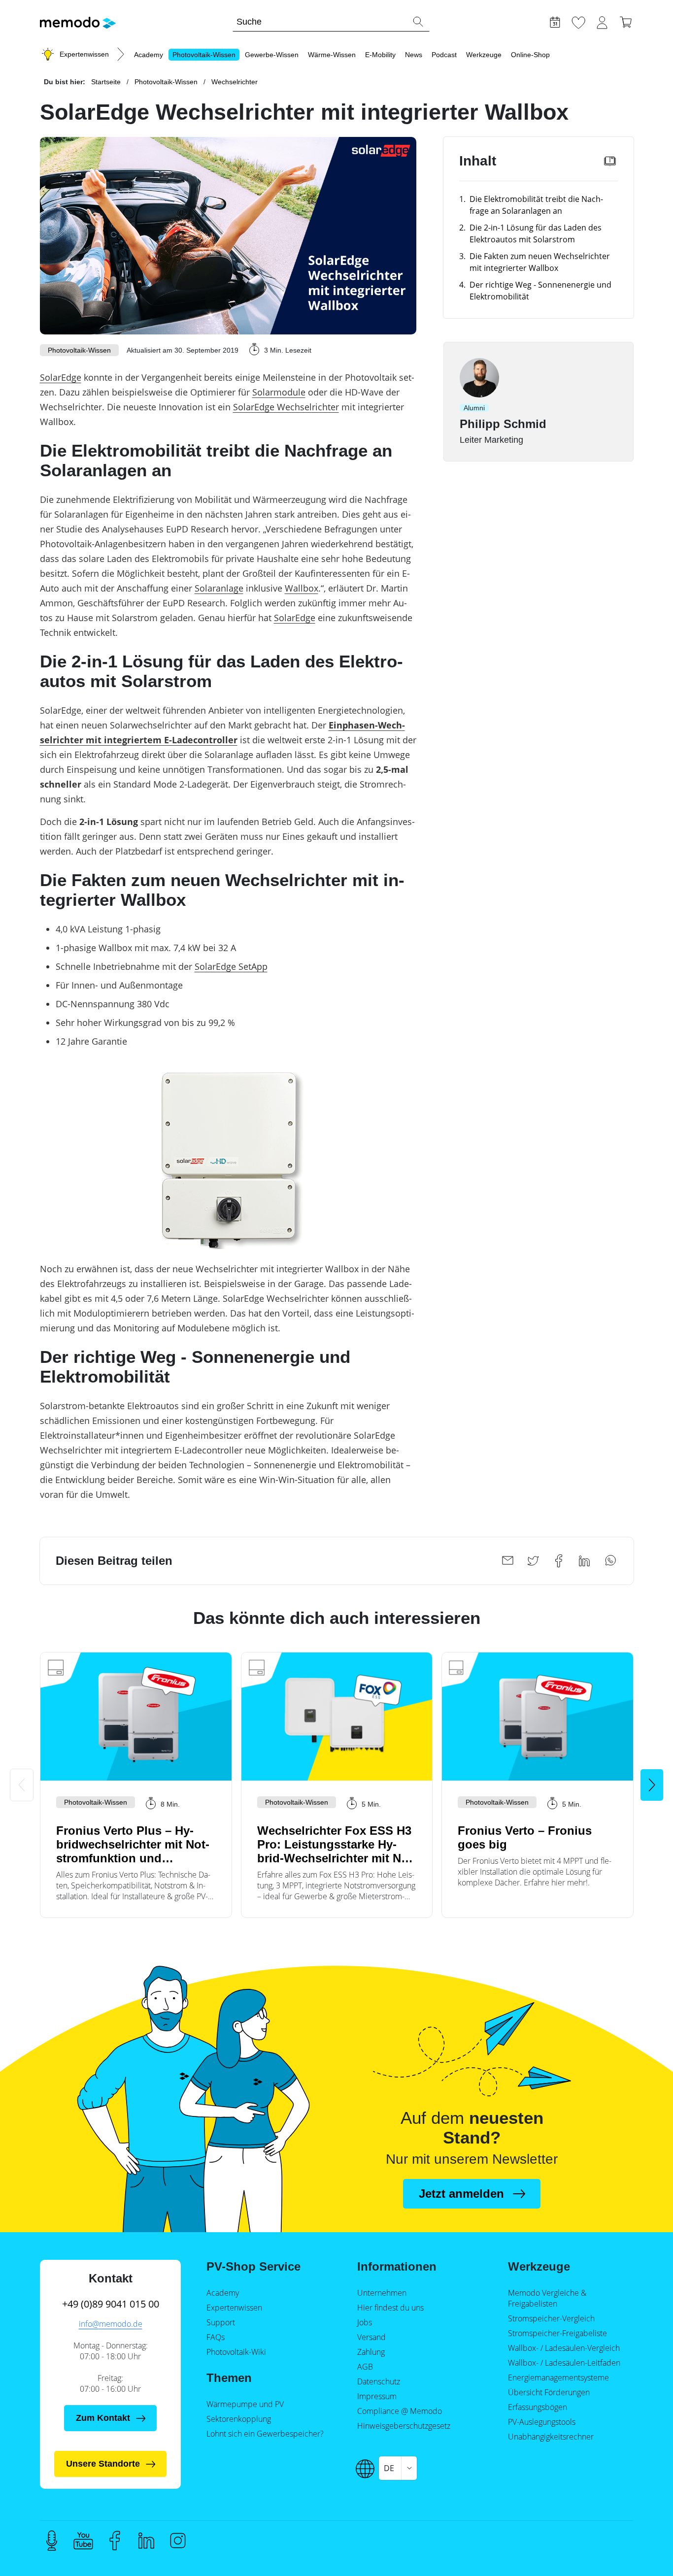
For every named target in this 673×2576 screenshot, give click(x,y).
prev (22, 1785)
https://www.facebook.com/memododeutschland (115, 2541)
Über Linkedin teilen (584, 1561)
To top (641, 2525)
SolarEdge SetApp (231, 966)
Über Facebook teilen (559, 1561)
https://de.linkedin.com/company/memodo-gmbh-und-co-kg (146, 2541)
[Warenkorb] (626, 21)
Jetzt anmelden (461, 2194)
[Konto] (602, 21)
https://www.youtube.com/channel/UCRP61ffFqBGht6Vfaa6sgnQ (83, 2541)
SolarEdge (61, 377)
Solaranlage (219, 588)
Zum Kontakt (103, 2418)
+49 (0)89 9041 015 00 (111, 2304)
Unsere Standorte (103, 2464)
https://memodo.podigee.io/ (52, 2541)
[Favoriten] (578, 21)
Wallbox (302, 588)
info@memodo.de (111, 2324)
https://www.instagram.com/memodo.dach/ (178, 2541)
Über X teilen (533, 1561)
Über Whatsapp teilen (610, 1561)
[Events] (555, 21)
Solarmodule (279, 392)
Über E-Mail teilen (507, 1561)
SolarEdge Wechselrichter (286, 407)
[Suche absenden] (418, 22)
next (652, 1785)
